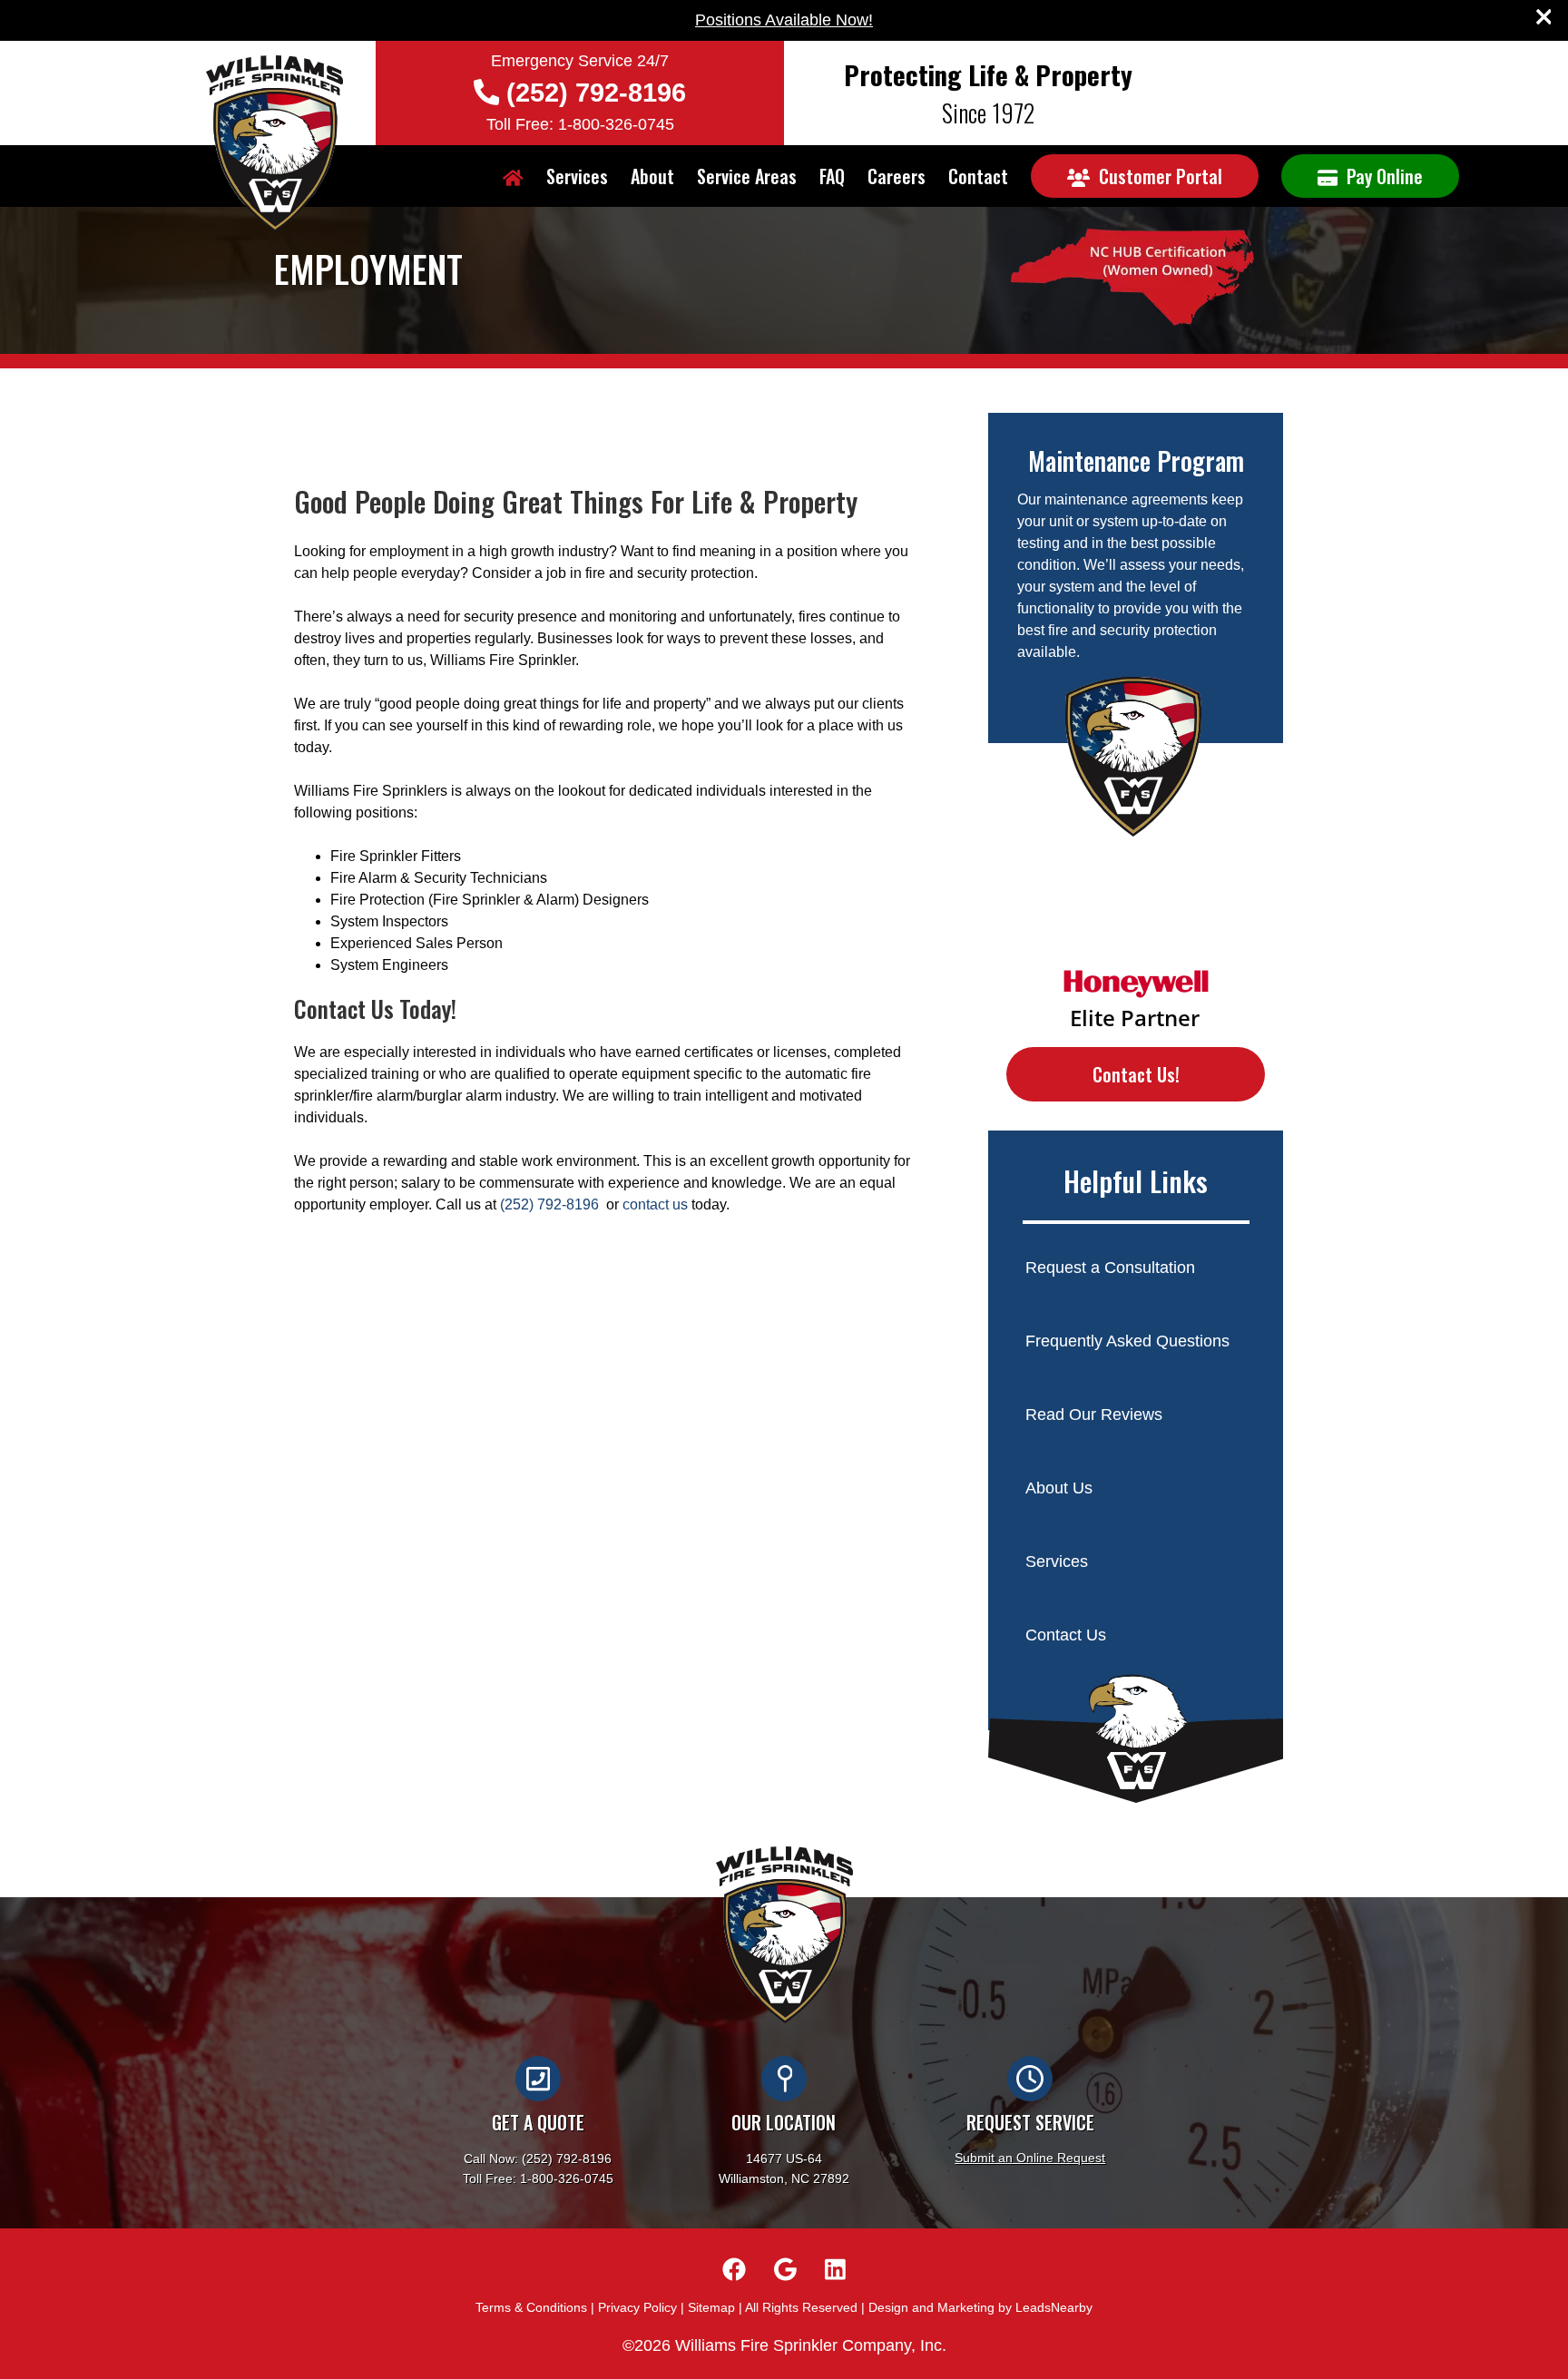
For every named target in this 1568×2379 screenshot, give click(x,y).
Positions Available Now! (784, 20)
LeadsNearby (1054, 2307)
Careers (897, 176)
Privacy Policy (637, 2307)
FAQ (832, 176)
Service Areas (747, 176)
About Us (1059, 1488)
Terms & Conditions (531, 2307)
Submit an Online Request (1030, 2158)
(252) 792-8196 (596, 93)
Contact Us (1066, 1635)
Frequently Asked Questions (1127, 1341)
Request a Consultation (1110, 1268)
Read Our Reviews (1094, 1415)
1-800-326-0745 (567, 2178)
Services (577, 176)
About (652, 176)
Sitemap (711, 2307)
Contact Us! (1136, 1074)
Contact (978, 176)
